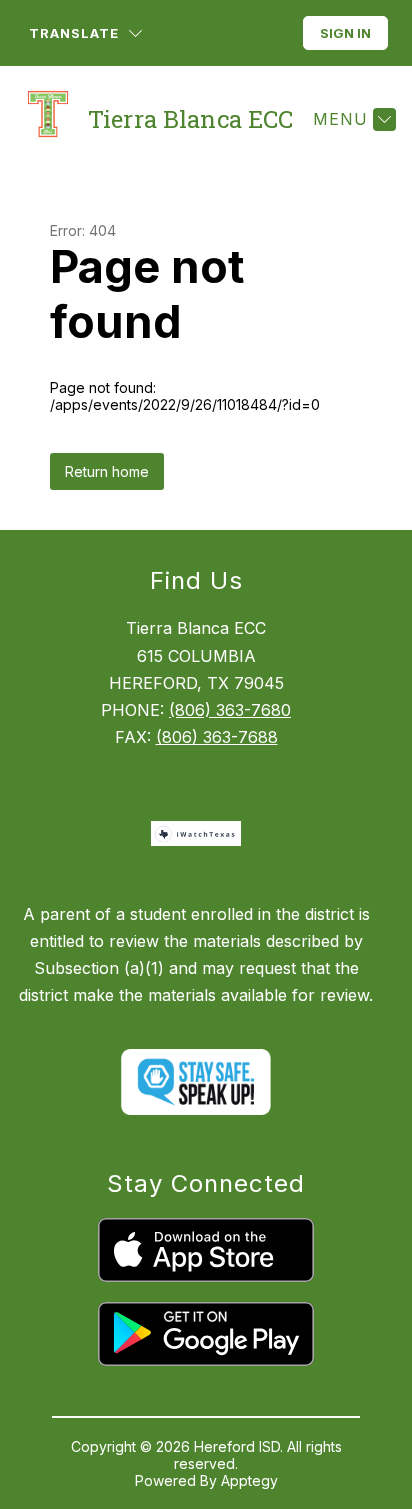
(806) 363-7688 (217, 737)
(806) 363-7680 (230, 710)
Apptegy (249, 1480)
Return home (107, 471)
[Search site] (194, 33)
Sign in (345, 33)
